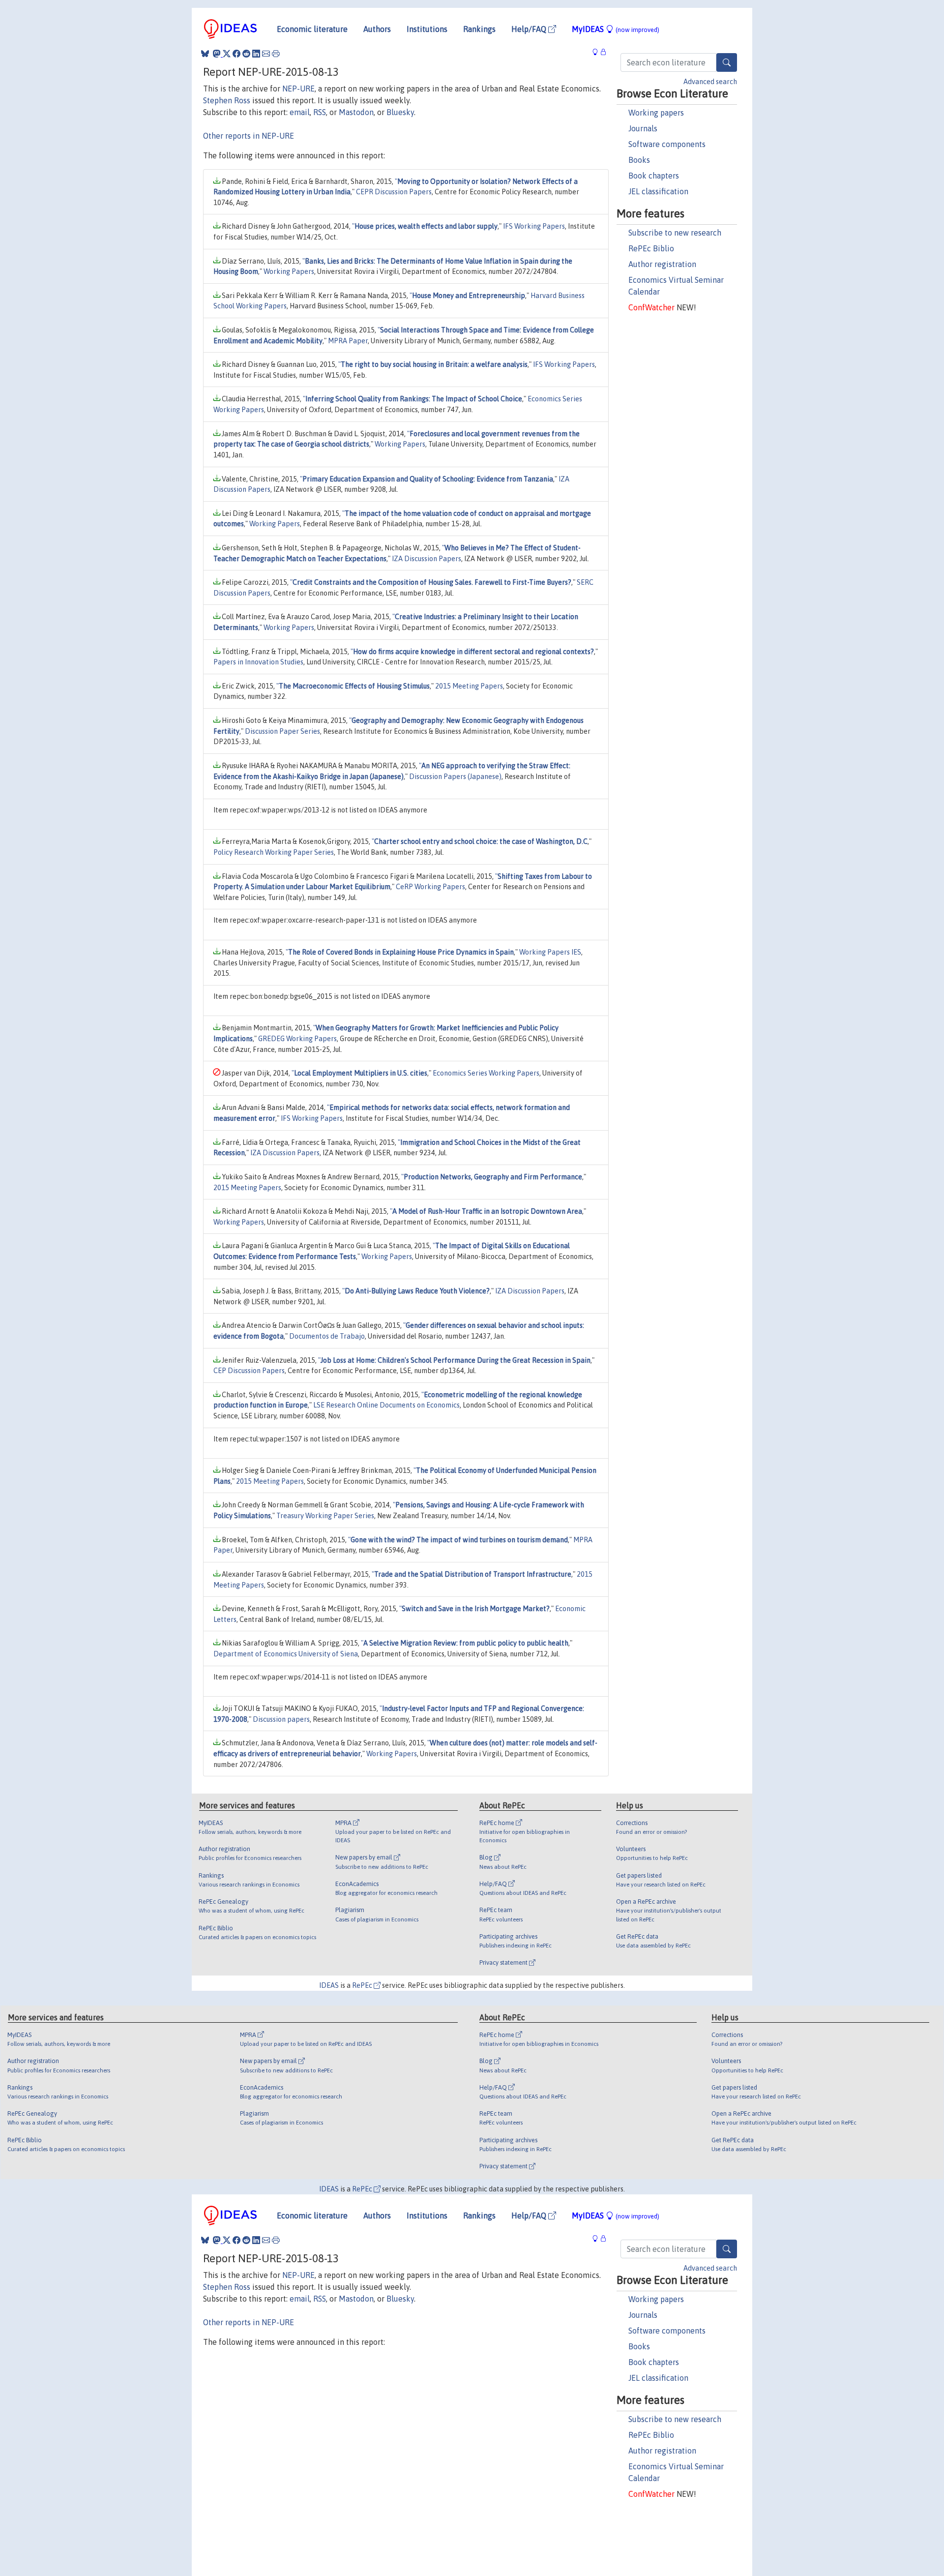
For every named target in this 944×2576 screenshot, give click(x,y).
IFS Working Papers (534, 226)
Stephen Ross (227, 100)
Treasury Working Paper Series (325, 1516)
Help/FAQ (530, 29)
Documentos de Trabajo (327, 1336)
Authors (377, 29)
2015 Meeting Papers (469, 686)
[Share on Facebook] (236, 54)
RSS (320, 112)
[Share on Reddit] (246, 54)
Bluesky (400, 112)
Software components (667, 144)
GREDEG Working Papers (297, 1039)
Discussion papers (281, 1719)
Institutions (427, 29)
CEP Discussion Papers (249, 1371)
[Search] (727, 62)
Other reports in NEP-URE (249, 136)
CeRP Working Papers (430, 887)
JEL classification (658, 191)
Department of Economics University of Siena (286, 1654)
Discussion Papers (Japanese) (455, 777)
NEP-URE (298, 89)
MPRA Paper (348, 341)
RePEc (363, 1985)
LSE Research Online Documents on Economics (386, 1405)
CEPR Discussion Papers (394, 192)
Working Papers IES (550, 952)
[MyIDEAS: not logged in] (598, 52)
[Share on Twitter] (227, 54)
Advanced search (710, 82)
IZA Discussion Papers (427, 559)
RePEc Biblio (651, 248)
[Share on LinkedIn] (256, 54)
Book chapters (654, 176)
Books (639, 160)
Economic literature (312, 29)
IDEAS (329, 1985)
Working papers (656, 113)
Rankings (479, 29)
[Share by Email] (266, 54)
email (300, 112)
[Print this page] (276, 54)
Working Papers (289, 271)
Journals (643, 128)
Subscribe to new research (675, 233)
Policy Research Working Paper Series (274, 852)
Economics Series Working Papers (486, 1073)
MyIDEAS (616, 29)
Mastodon (356, 112)
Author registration (662, 264)
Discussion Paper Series (282, 731)
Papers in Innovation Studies (258, 662)
